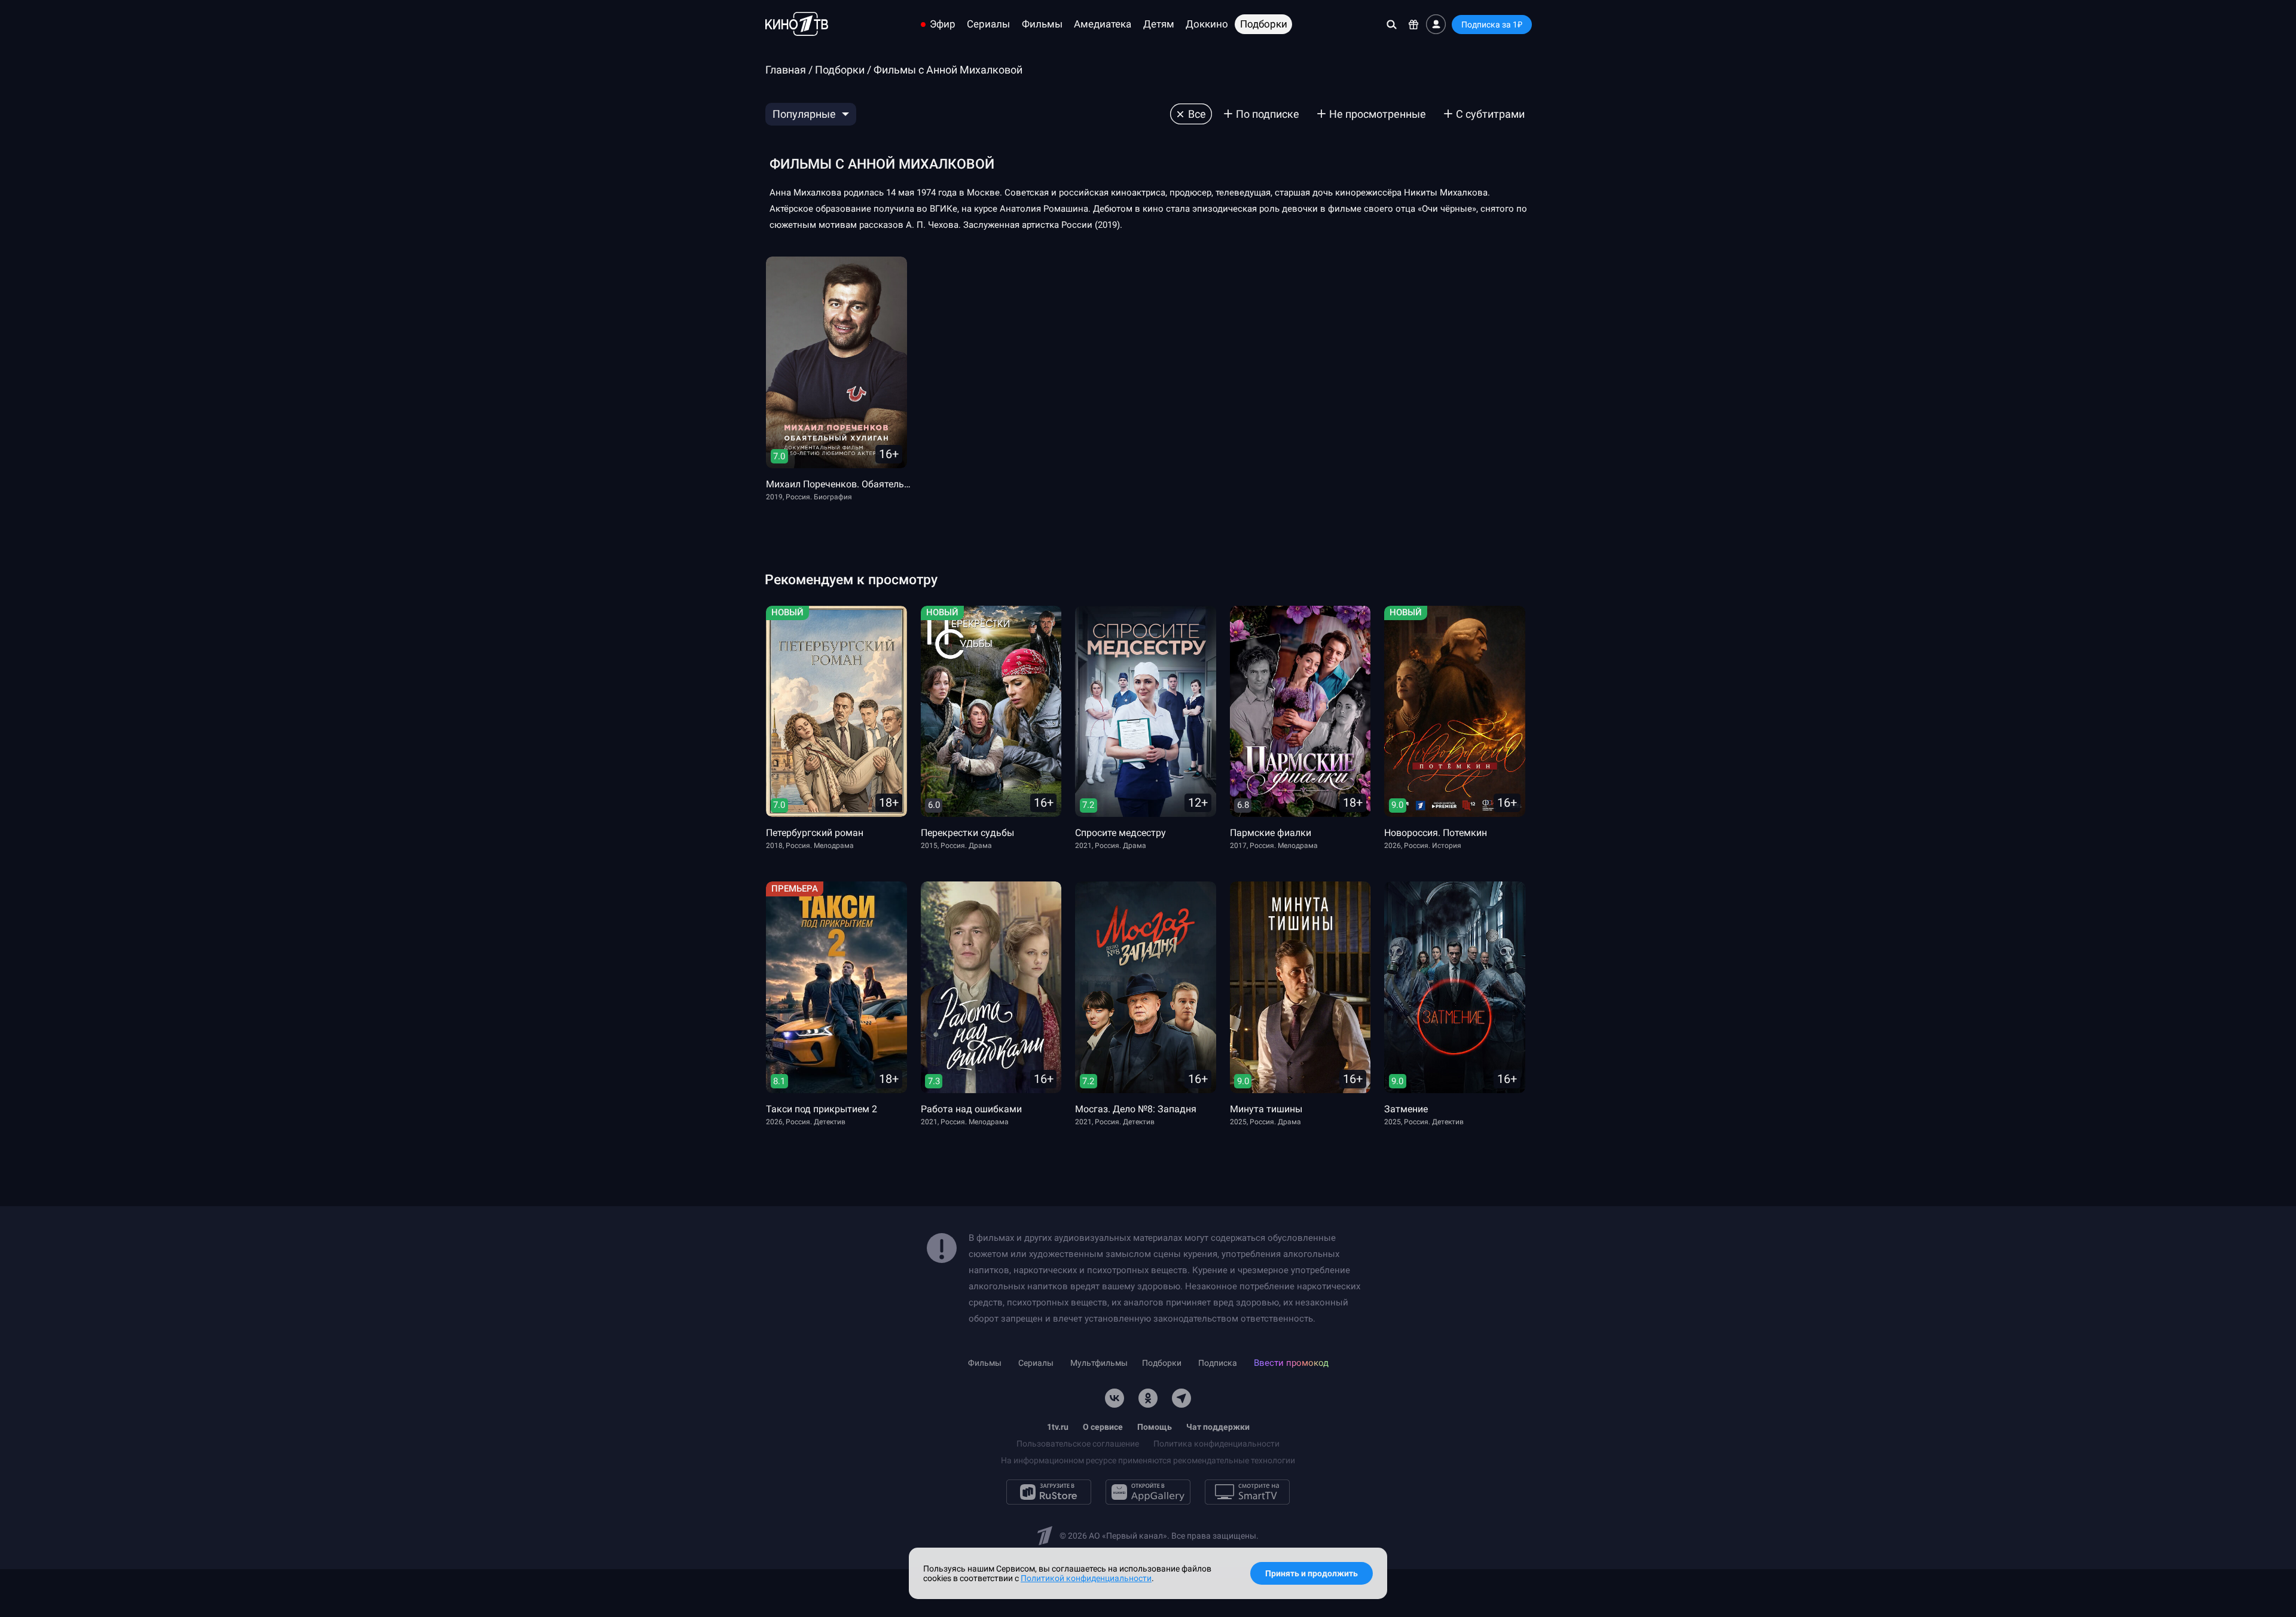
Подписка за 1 (1492, 25)
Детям (1159, 24)
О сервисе (1103, 1427)
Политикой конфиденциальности (1086, 1578)
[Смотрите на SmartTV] (1247, 1492)
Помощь (1155, 1427)
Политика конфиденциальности (1216, 1444)
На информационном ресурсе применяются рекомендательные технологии (1148, 1460)
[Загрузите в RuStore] (1049, 1492)
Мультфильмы (1099, 1363)
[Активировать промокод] (1414, 24)
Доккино (1207, 24)
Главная (786, 70)
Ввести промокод (1291, 1363)
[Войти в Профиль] (1436, 24)
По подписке (1268, 114)
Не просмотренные (1378, 114)
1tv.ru (1058, 1427)
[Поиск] (1392, 24)
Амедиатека (1103, 24)
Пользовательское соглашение (1078, 1444)
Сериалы (988, 24)
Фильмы (1042, 24)
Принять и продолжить (1312, 1573)
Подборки (1264, 24)
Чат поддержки (1218, 1427)
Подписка (1218, 1363)
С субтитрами (1490, 114)
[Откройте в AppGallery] (1148, 1492)
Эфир (943, 24)
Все (1197, 114)
